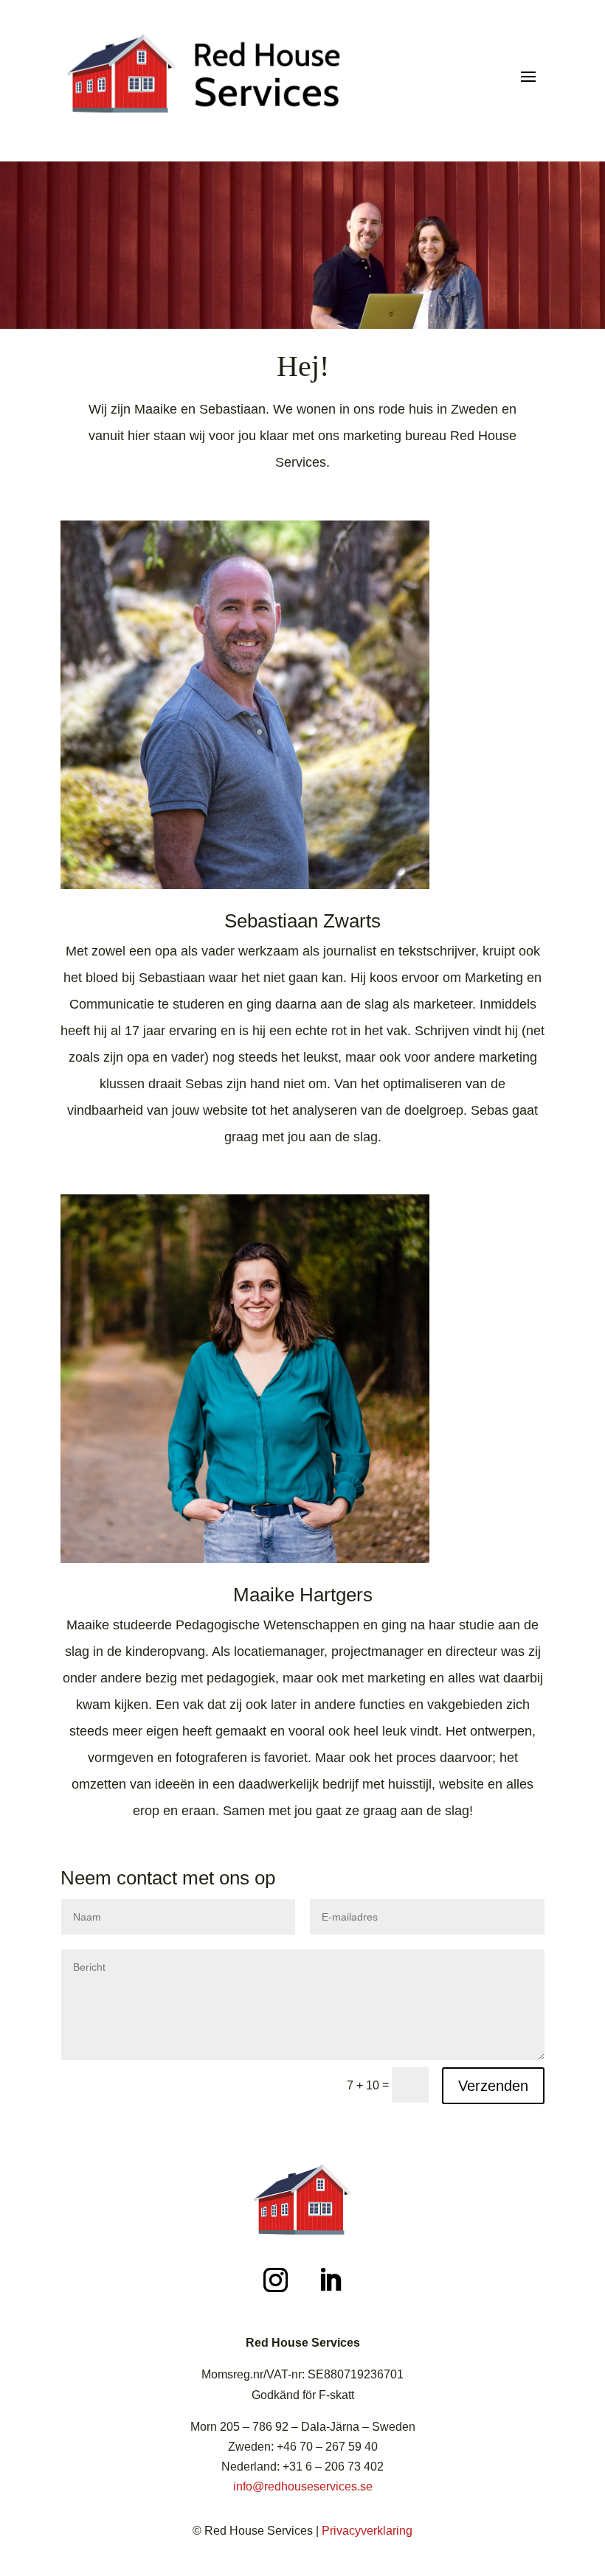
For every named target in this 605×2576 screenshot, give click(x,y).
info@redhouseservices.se (303, 2486)
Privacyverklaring (367, 2531)
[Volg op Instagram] (275, 2280)
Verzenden (493, 2086)
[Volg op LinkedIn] (330, 2280)
